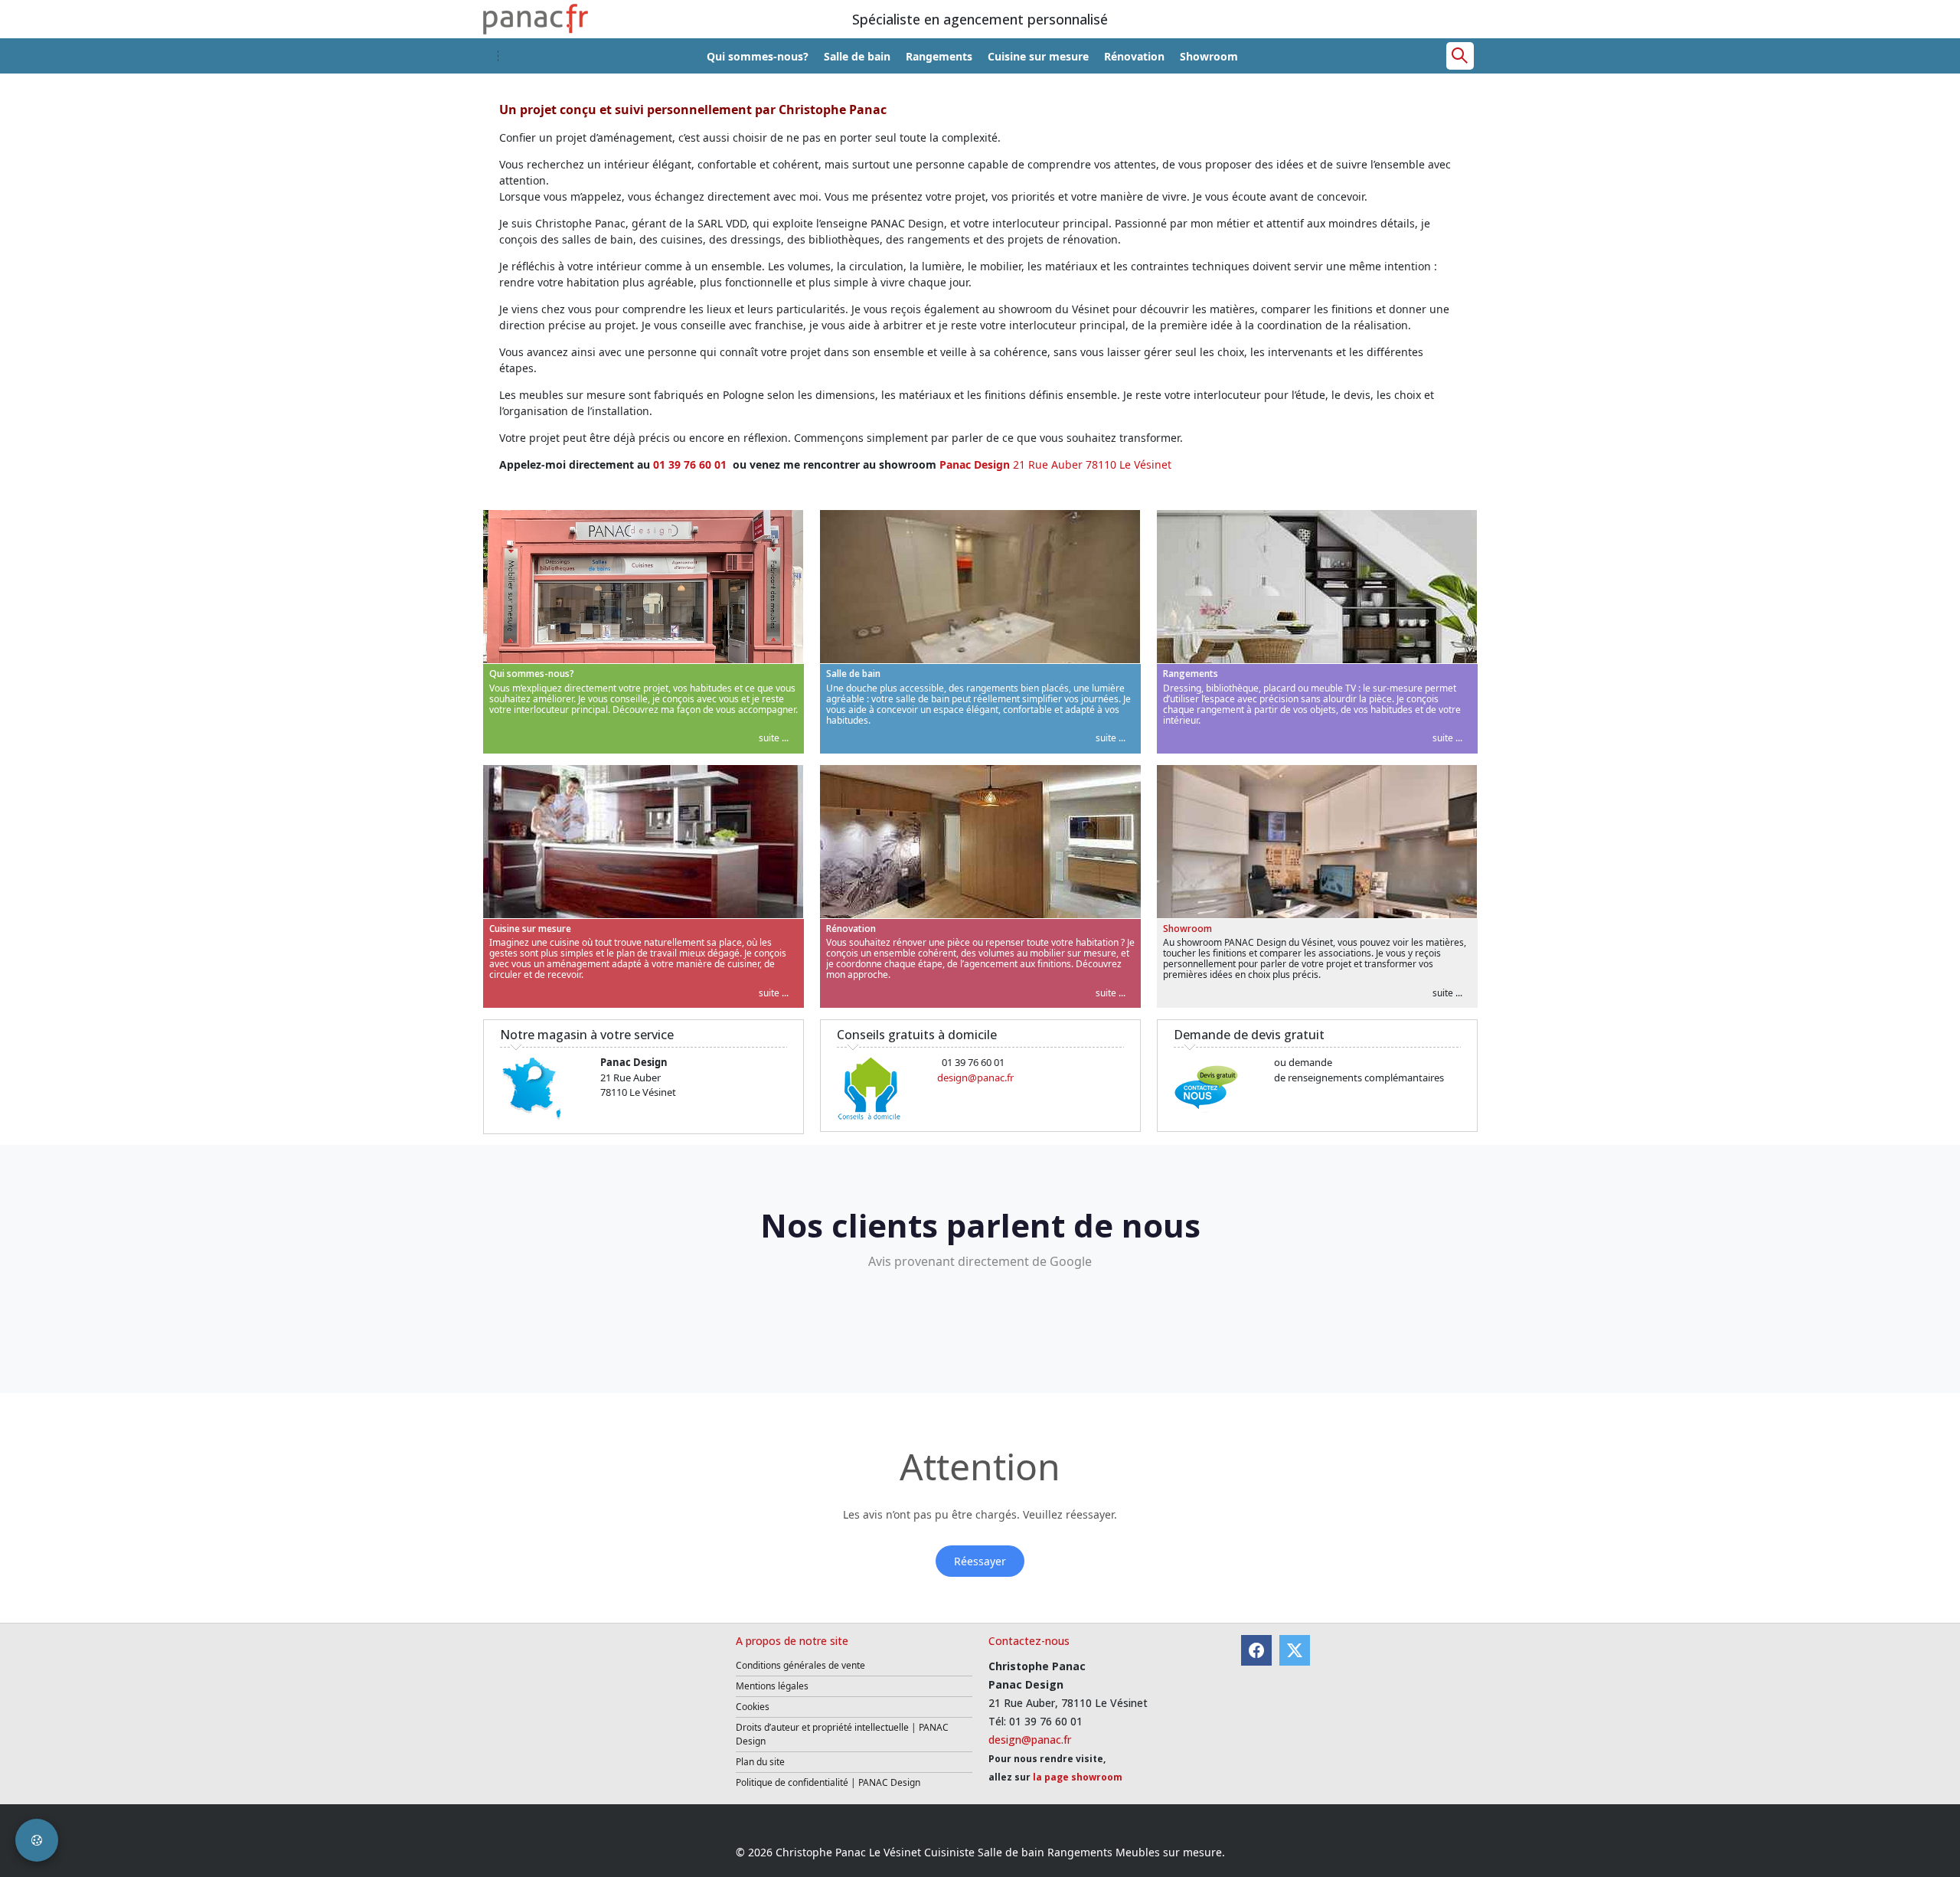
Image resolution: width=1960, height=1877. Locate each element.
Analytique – (768, 925)
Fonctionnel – (771, 956)
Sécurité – (762, 988)
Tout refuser (1010, 1036)
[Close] (1269, 836)
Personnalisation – (1078, 956)
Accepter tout (1235, 1036)
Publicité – (1058, 925)
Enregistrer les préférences (1121, 1036)
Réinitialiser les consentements (889, 1036)
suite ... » (802, 925)
